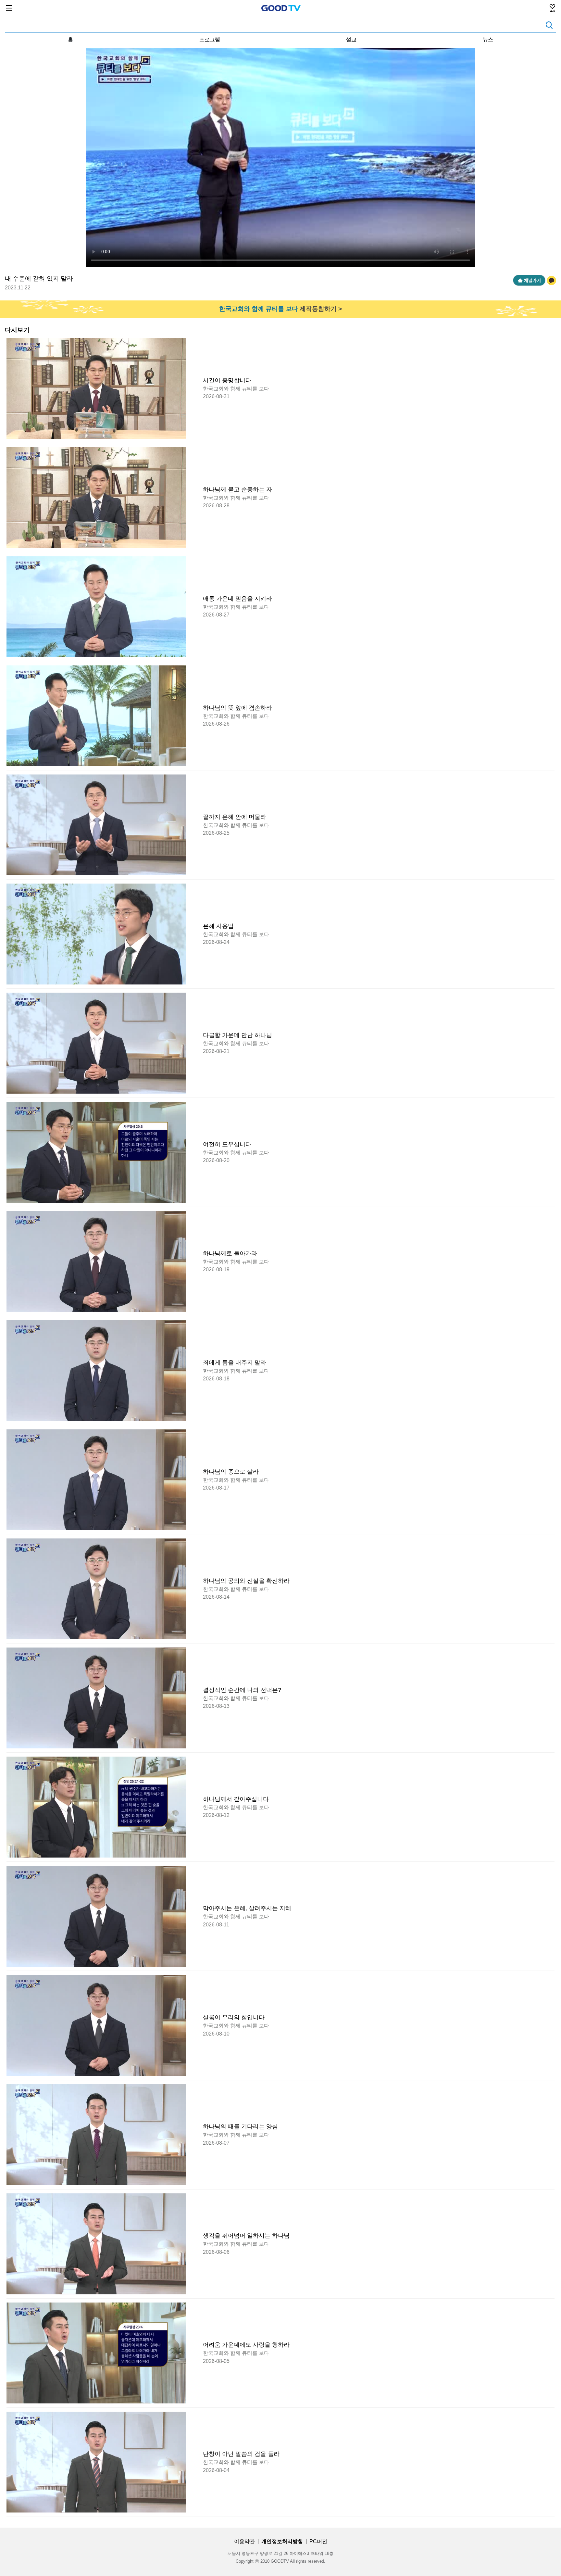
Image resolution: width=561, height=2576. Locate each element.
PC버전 (318, 2541)
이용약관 (244, 2541)
